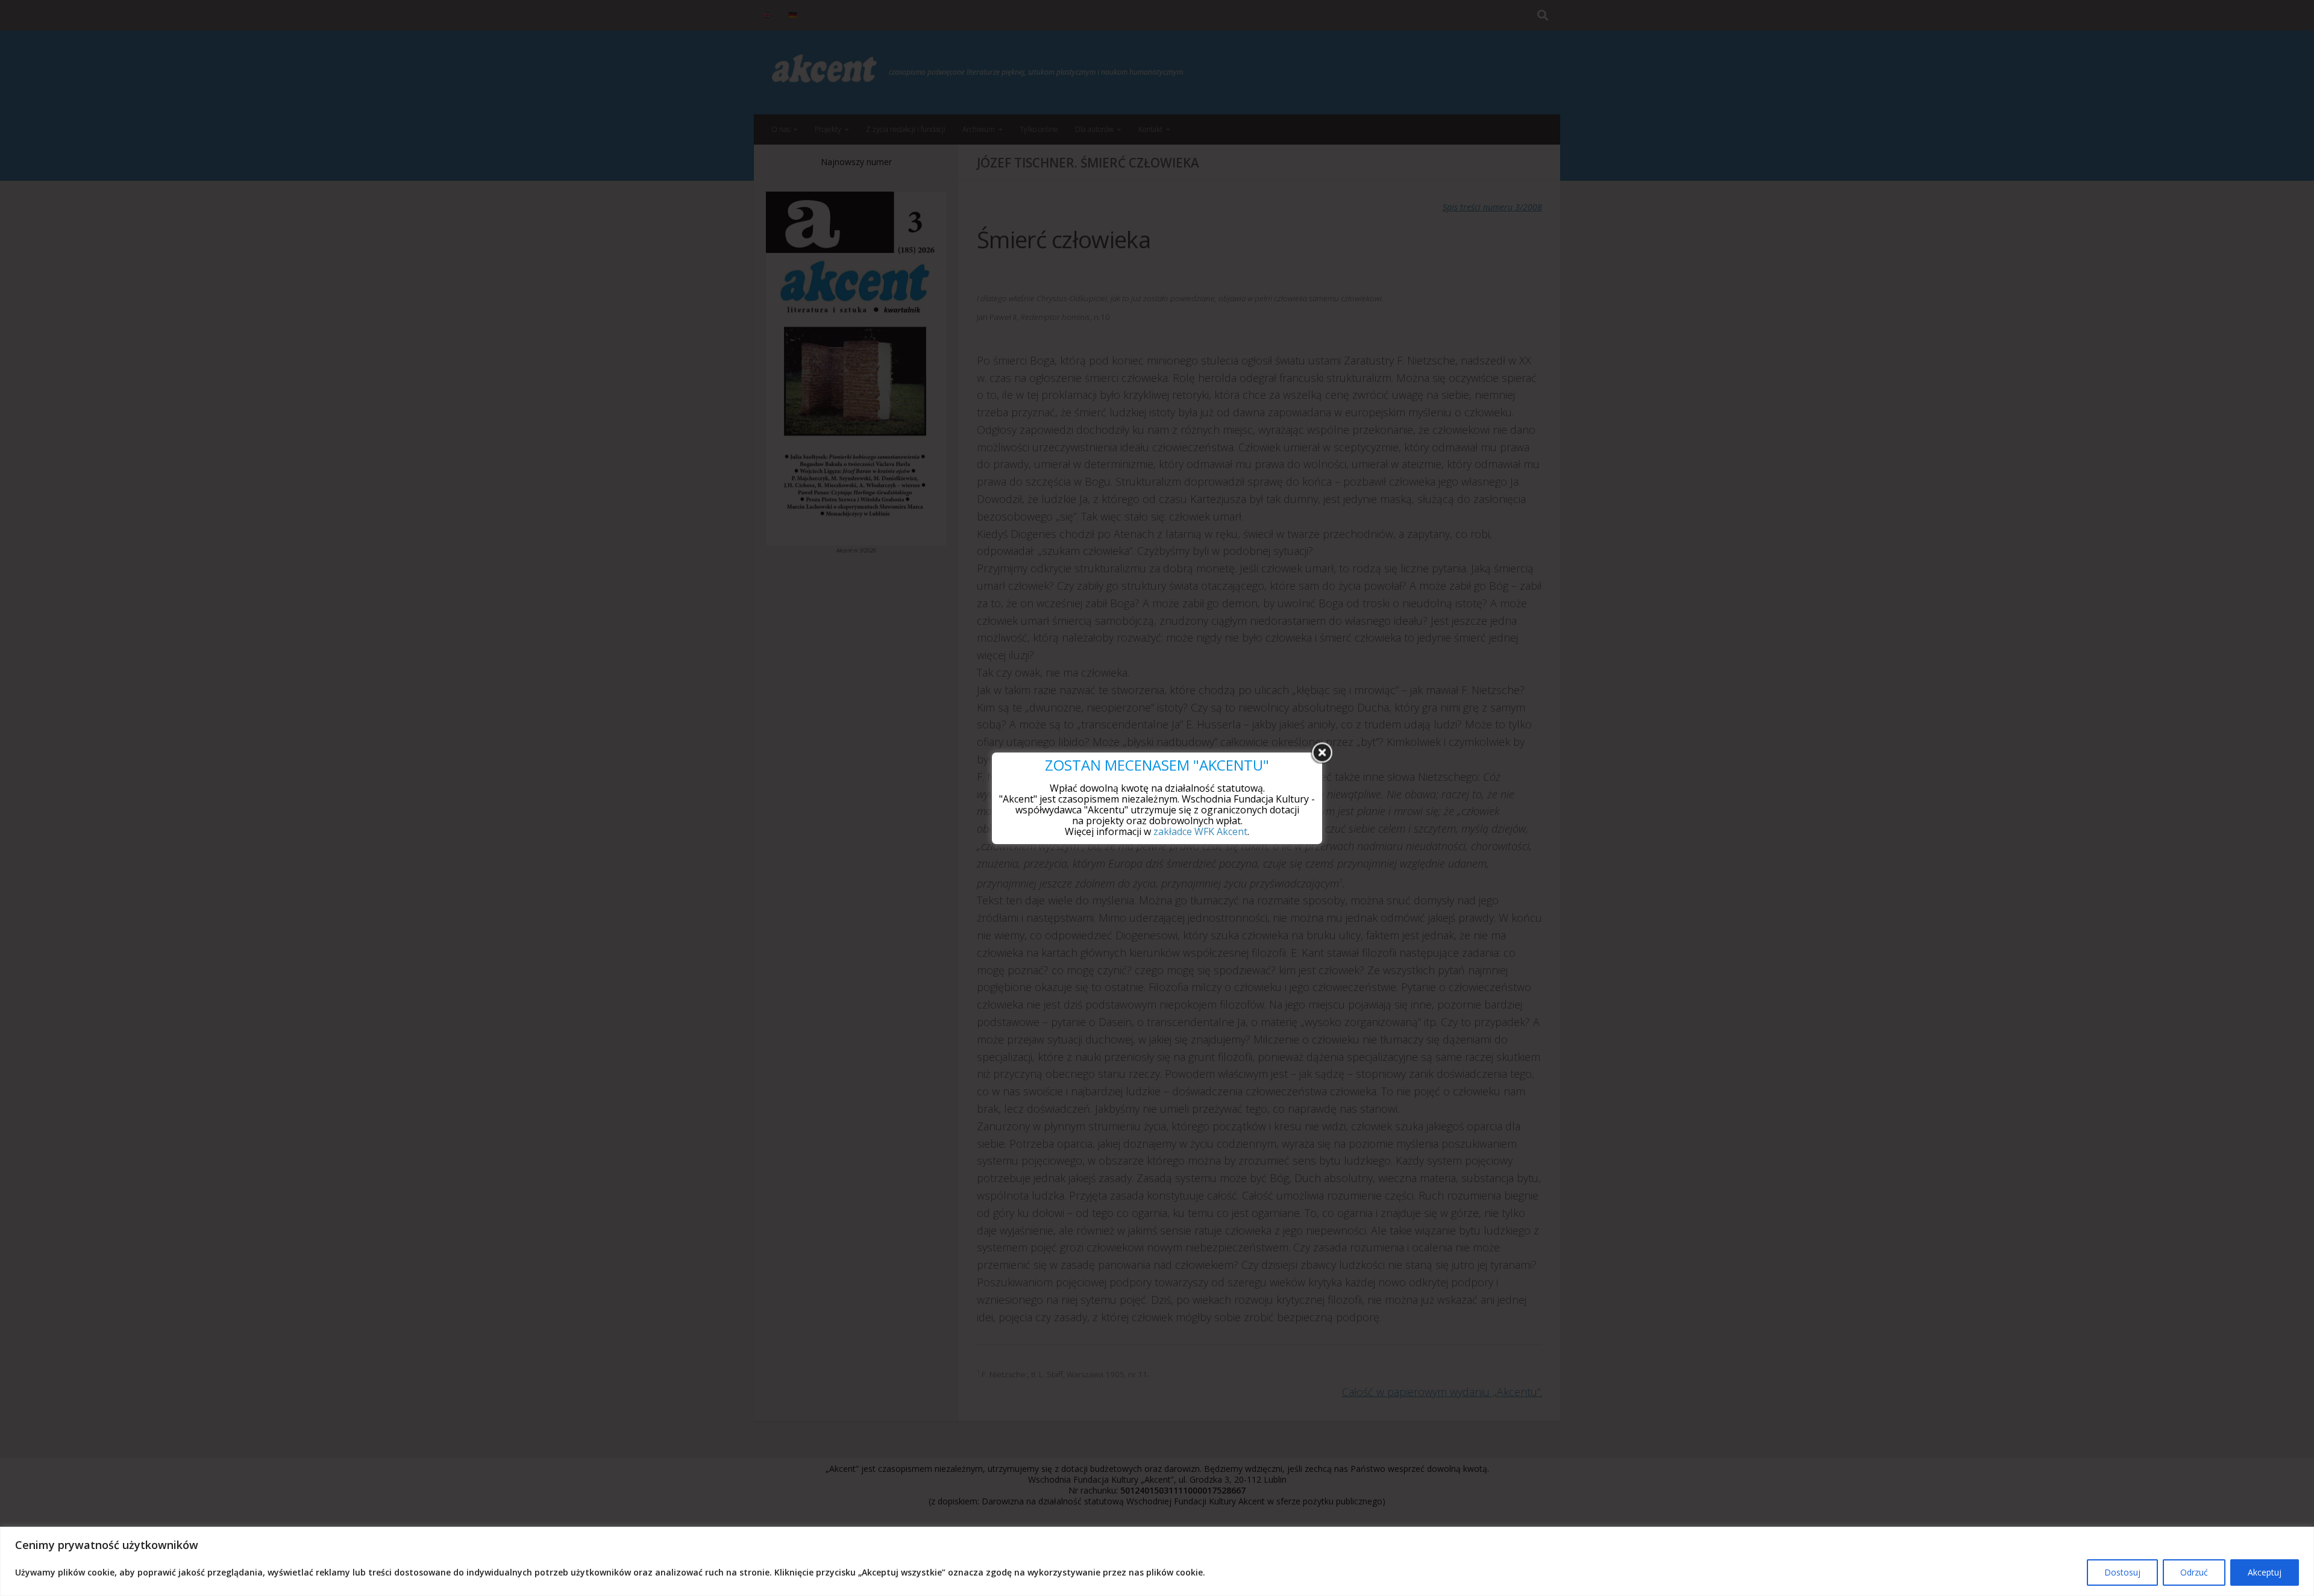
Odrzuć (2194, 1572)
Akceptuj (2265, 1572)
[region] (1157, 1561)
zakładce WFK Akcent (1200, 831)
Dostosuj (2122, 1572)
